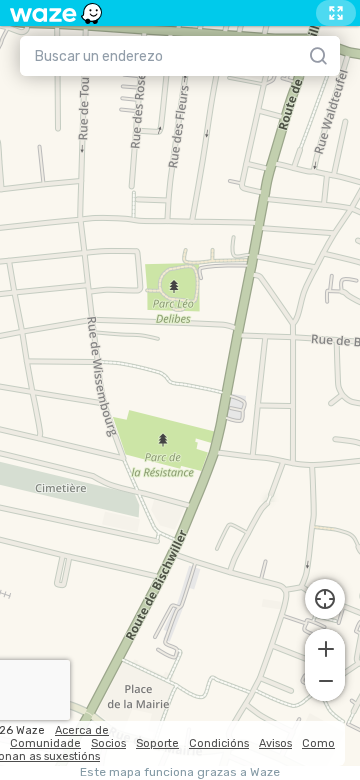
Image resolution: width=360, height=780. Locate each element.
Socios (108, 743)
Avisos (275, 743)
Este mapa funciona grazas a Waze (180, 772)
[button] (325, 647)
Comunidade (45, 743)
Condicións (219, 743)
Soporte (157, 743)
